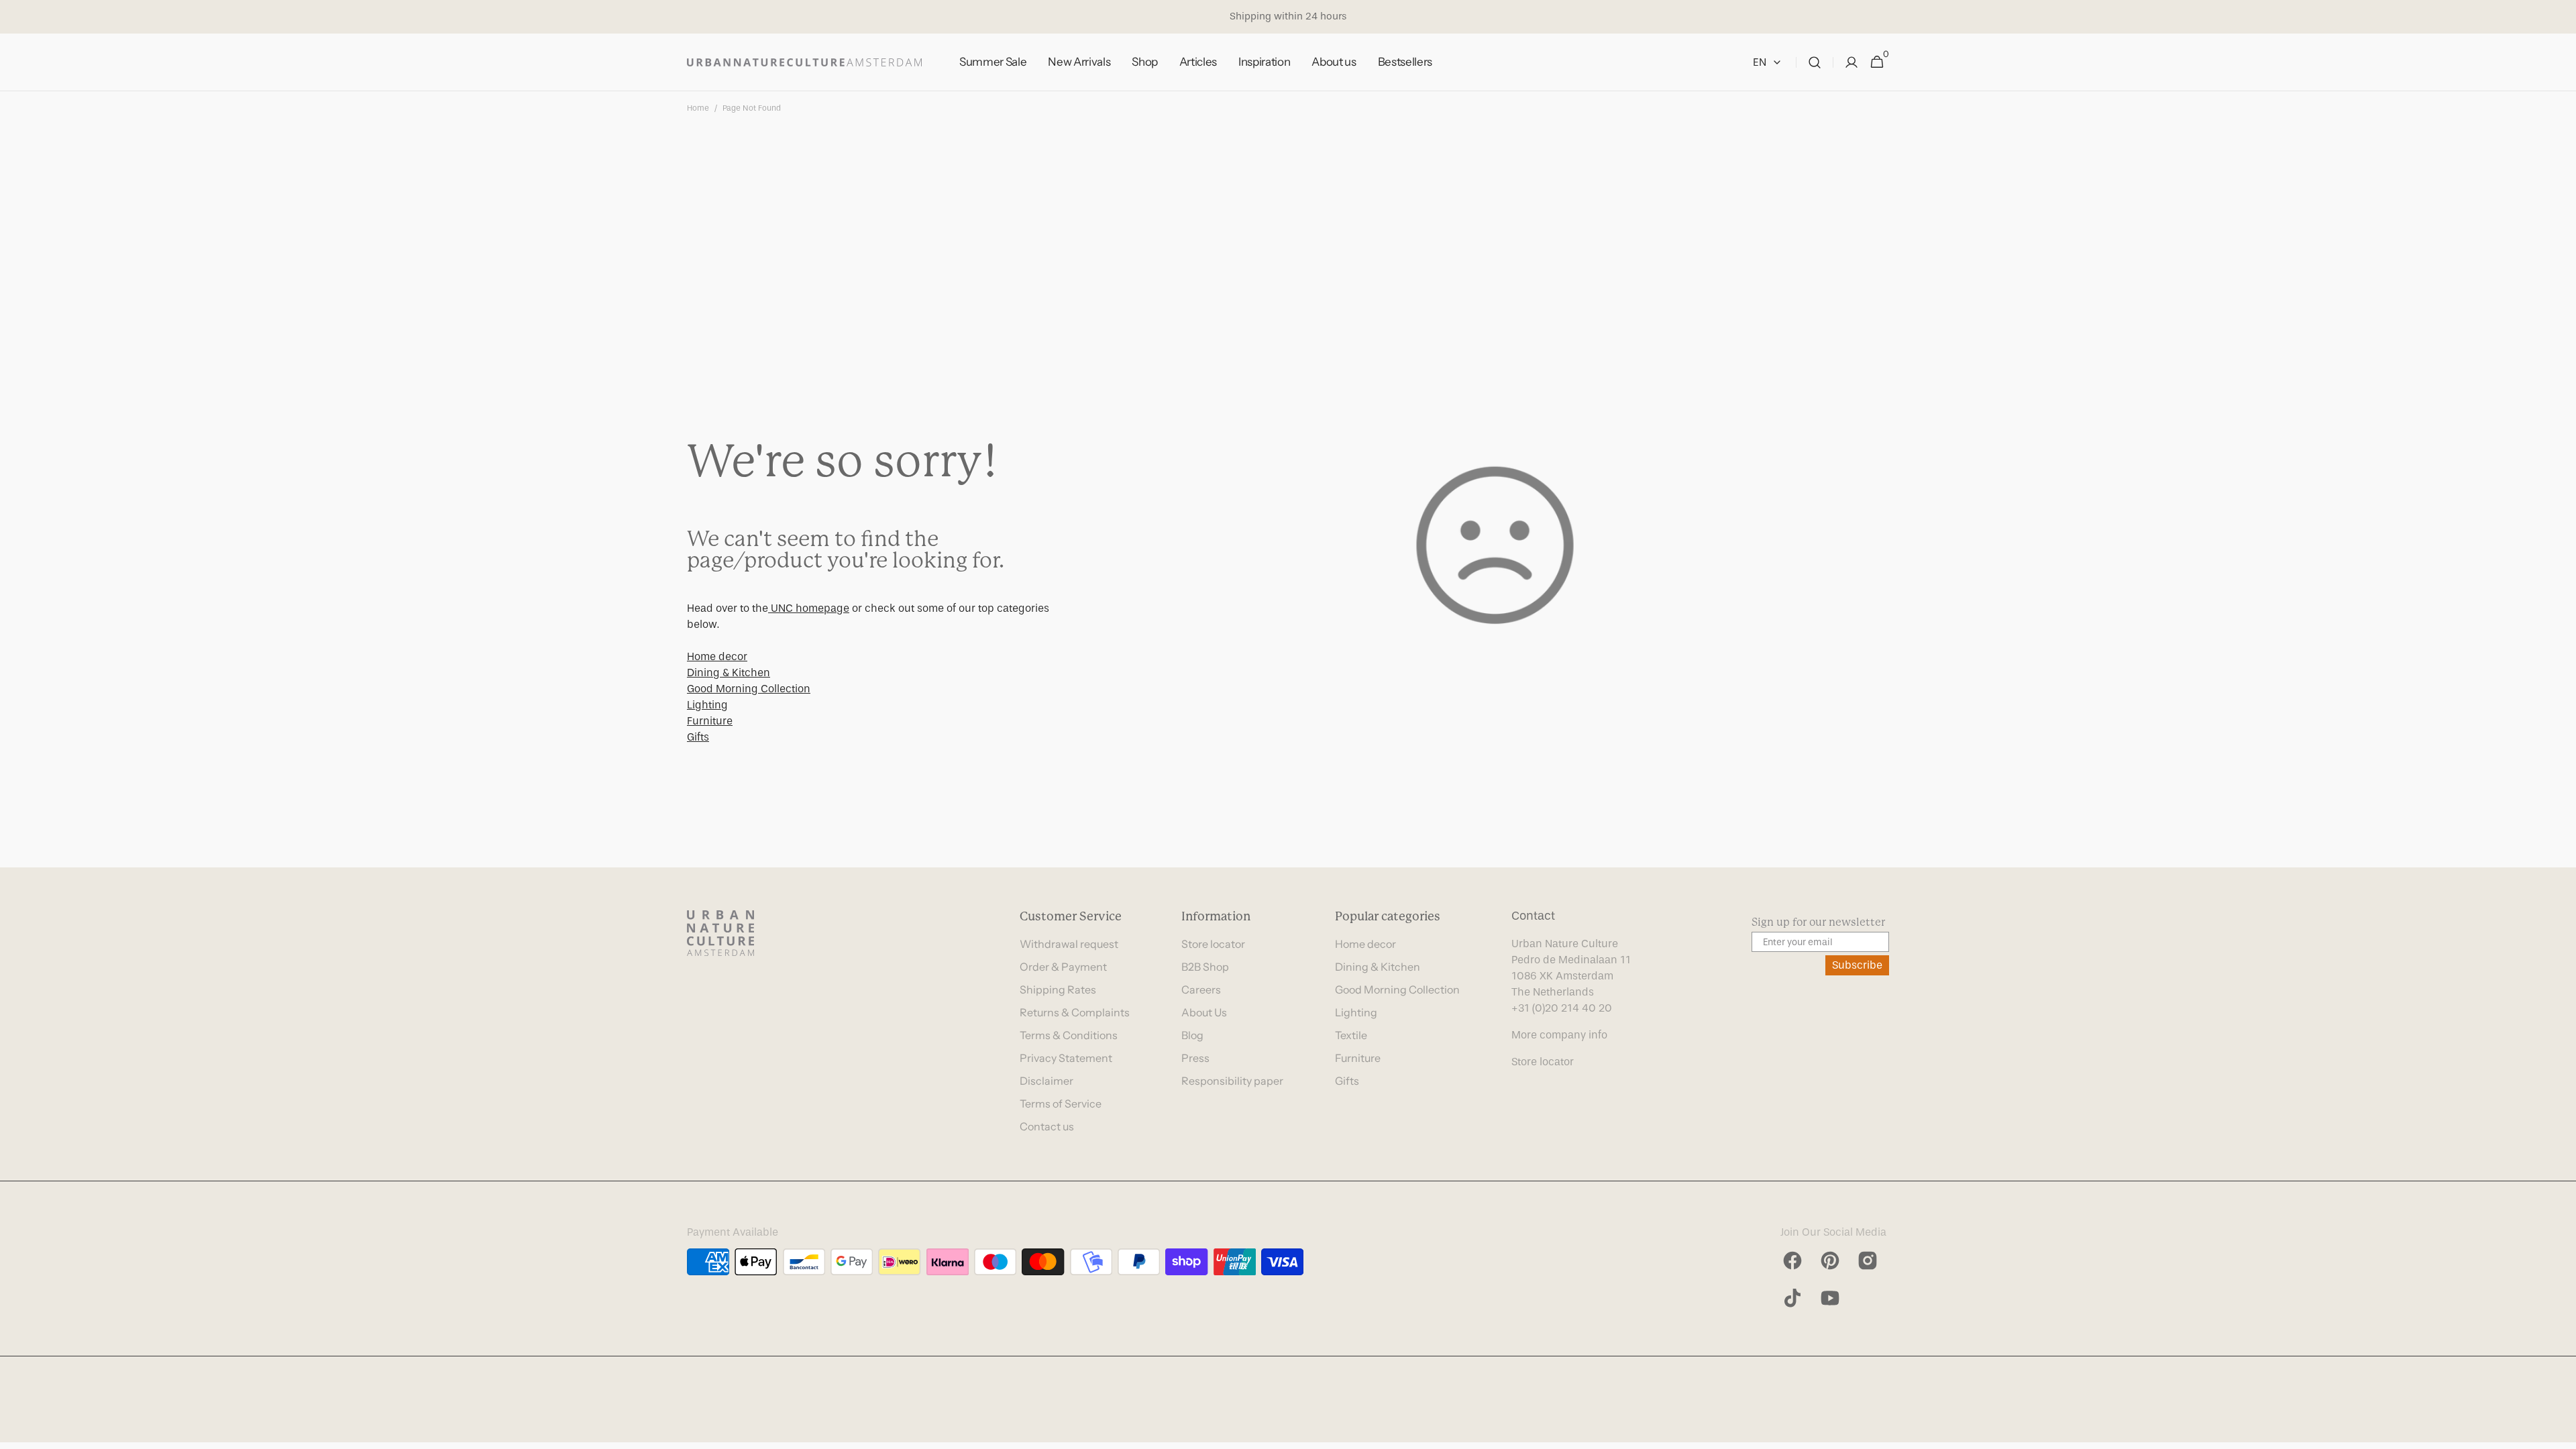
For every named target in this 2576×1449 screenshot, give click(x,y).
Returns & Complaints (1075, 1012)
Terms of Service (1061, 1104)
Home (698, 108)
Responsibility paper (1232, 1081)
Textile (1351, 1035)
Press (1195, 1058)
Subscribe (1857, 965)
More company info (1559, 1035)
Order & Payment (1063, 967)
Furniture (710, 721)
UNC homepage (809, 608)
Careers (1201, 989)
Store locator (1213, 944)
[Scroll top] (2560, 1433)
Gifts (698, 737)
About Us (1204, 1012)
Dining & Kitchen (729, 673)
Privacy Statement (1066, 1058)
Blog (1192, 1035)
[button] (1815, 62)
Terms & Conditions (1069, 1035)
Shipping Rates (1058, 989)
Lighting (707, 705)
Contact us (1047, 1126)
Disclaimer (1046, 1081)
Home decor (717, 656)
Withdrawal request (1069, 944)
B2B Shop (1205, 967)
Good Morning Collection (749, 689)
